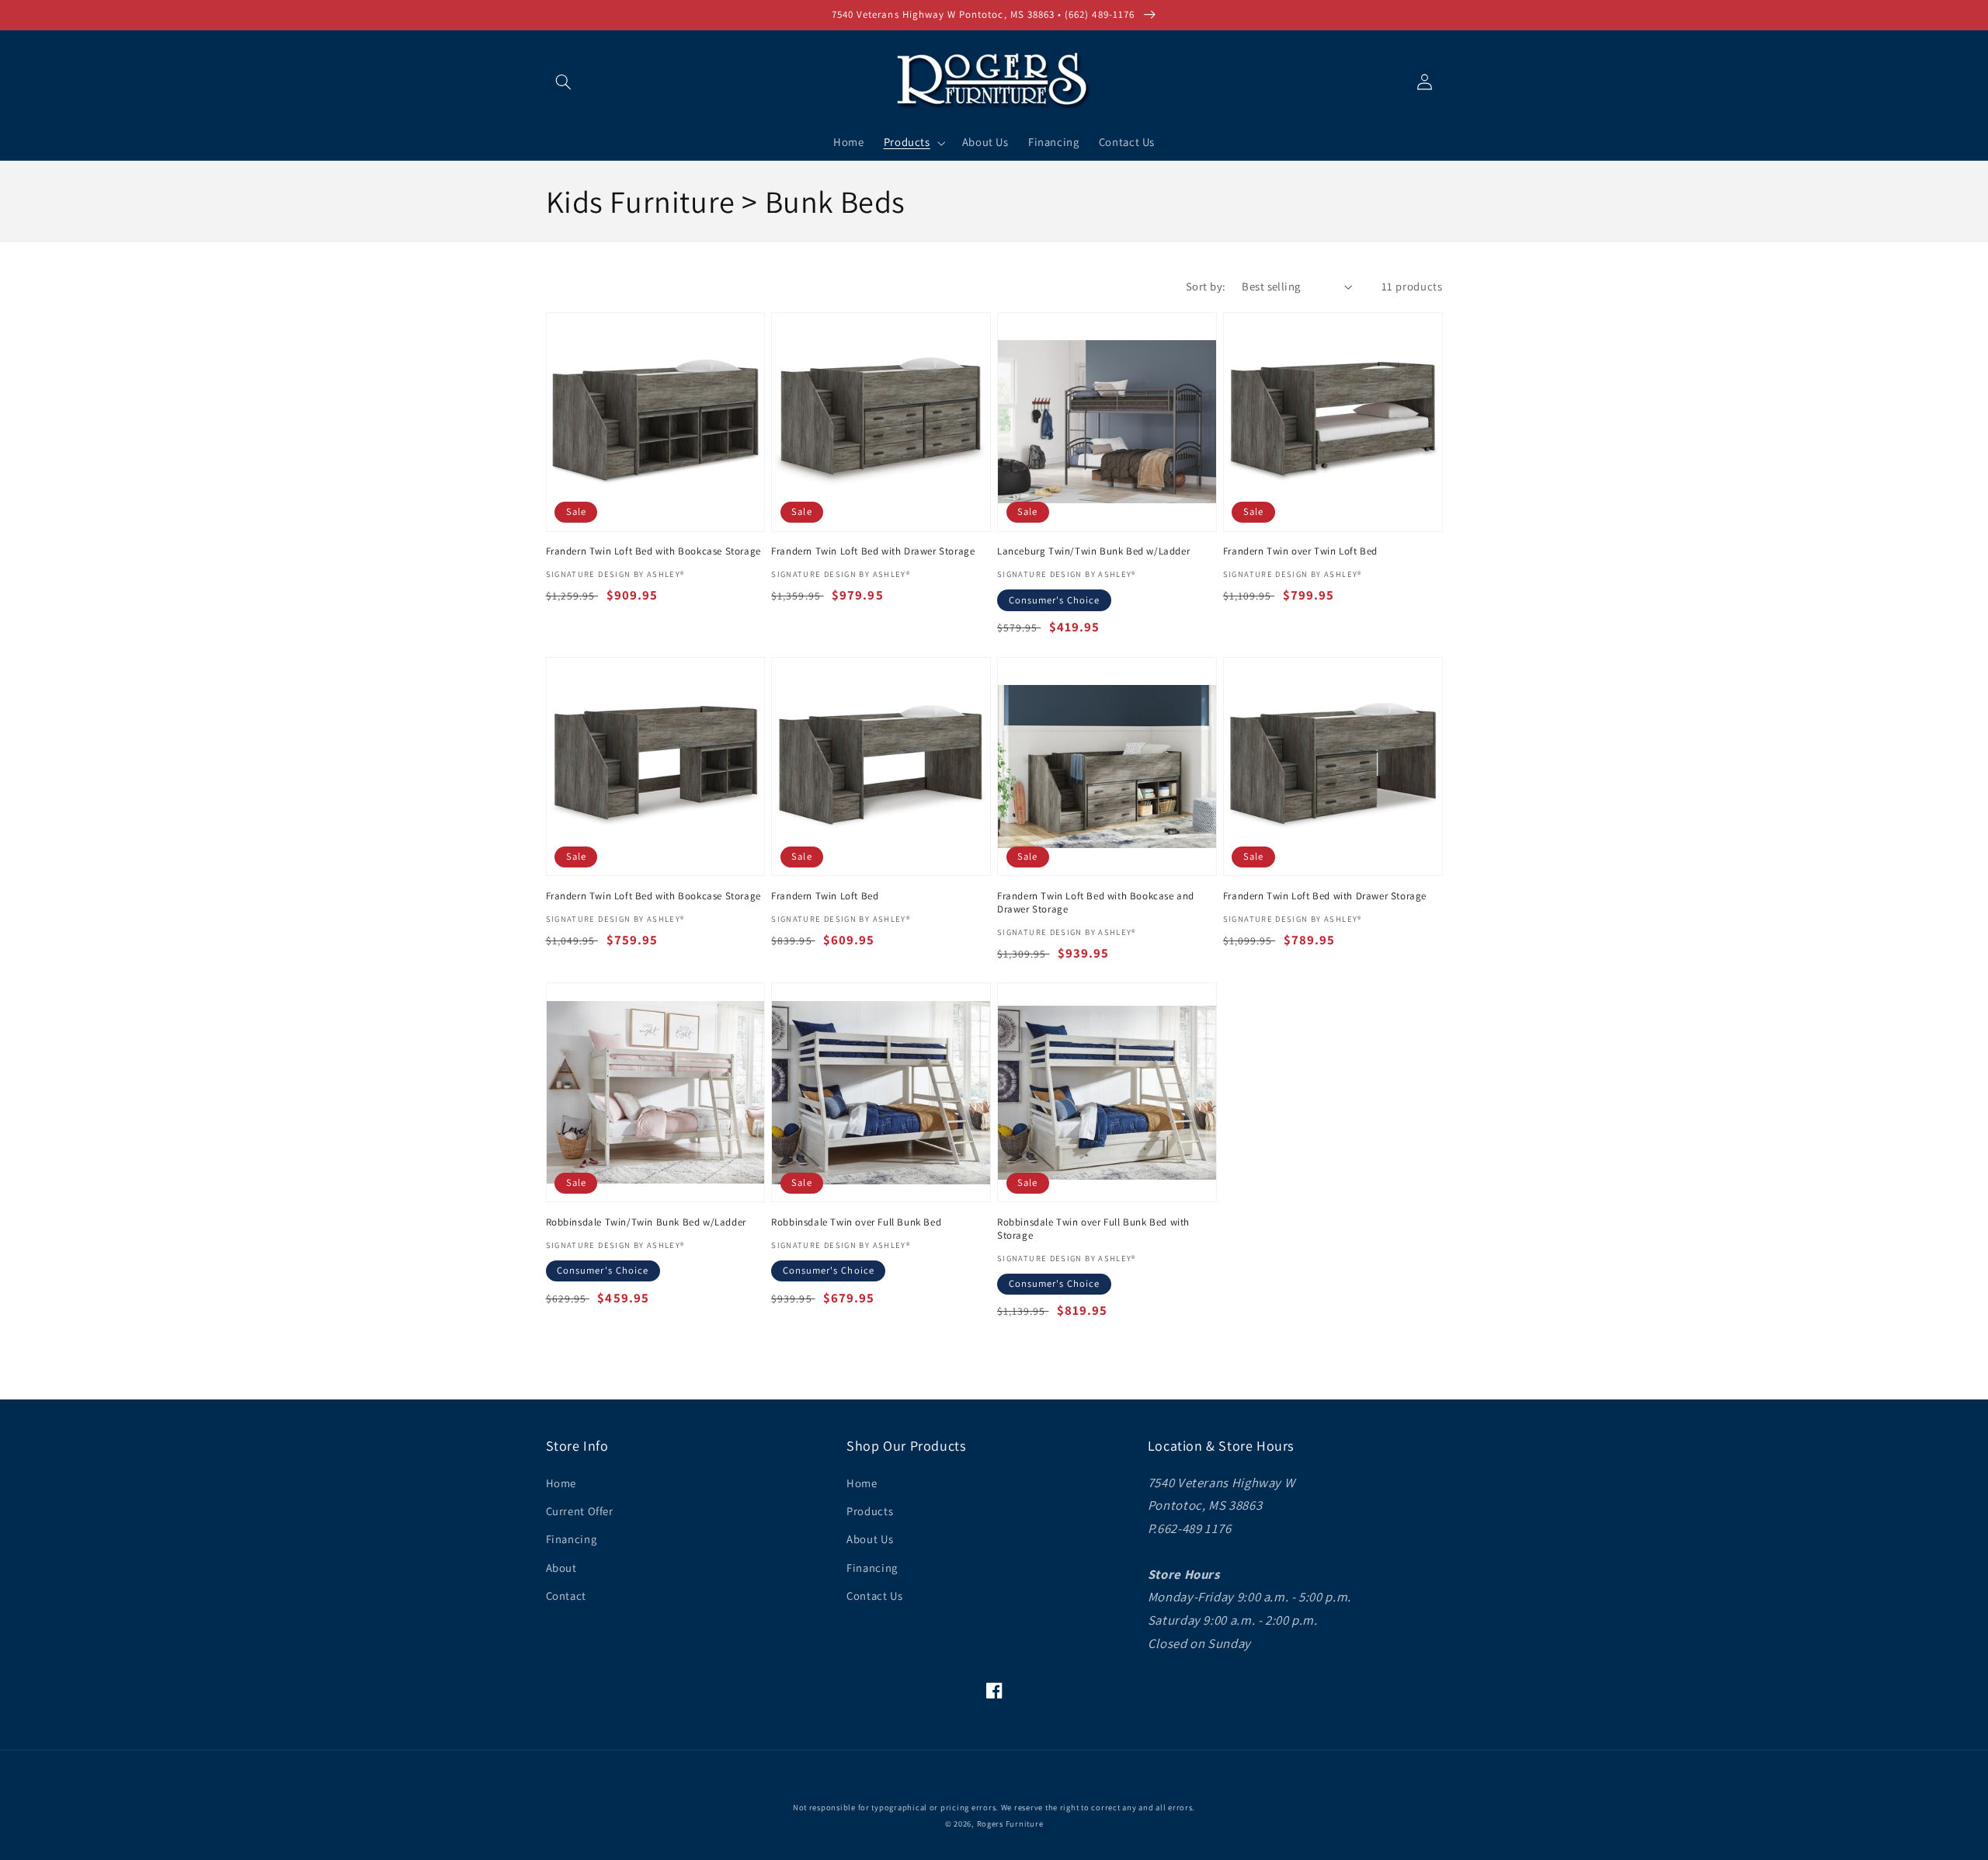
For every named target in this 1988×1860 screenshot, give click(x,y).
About (561, 1568)
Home (561, 1483)
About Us (870, 1539)
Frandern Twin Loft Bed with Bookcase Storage (653, 551)
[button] (564, 82)
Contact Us (874, 1596)
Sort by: (1206, 286)
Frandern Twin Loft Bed (825, 896)
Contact (566, 1596)
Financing (572, 1539)
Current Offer (580, 1511)
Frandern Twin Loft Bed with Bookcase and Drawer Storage (1096, 903)
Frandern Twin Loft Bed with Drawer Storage (873, 551)
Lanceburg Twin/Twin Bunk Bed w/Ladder (1093, 551)
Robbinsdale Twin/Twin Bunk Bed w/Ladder (646, 1222)
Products (870, 1511)
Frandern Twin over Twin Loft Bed (1300, 551)
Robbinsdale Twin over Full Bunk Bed (856, 1222)
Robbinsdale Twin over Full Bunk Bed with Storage (1093, 1229)
